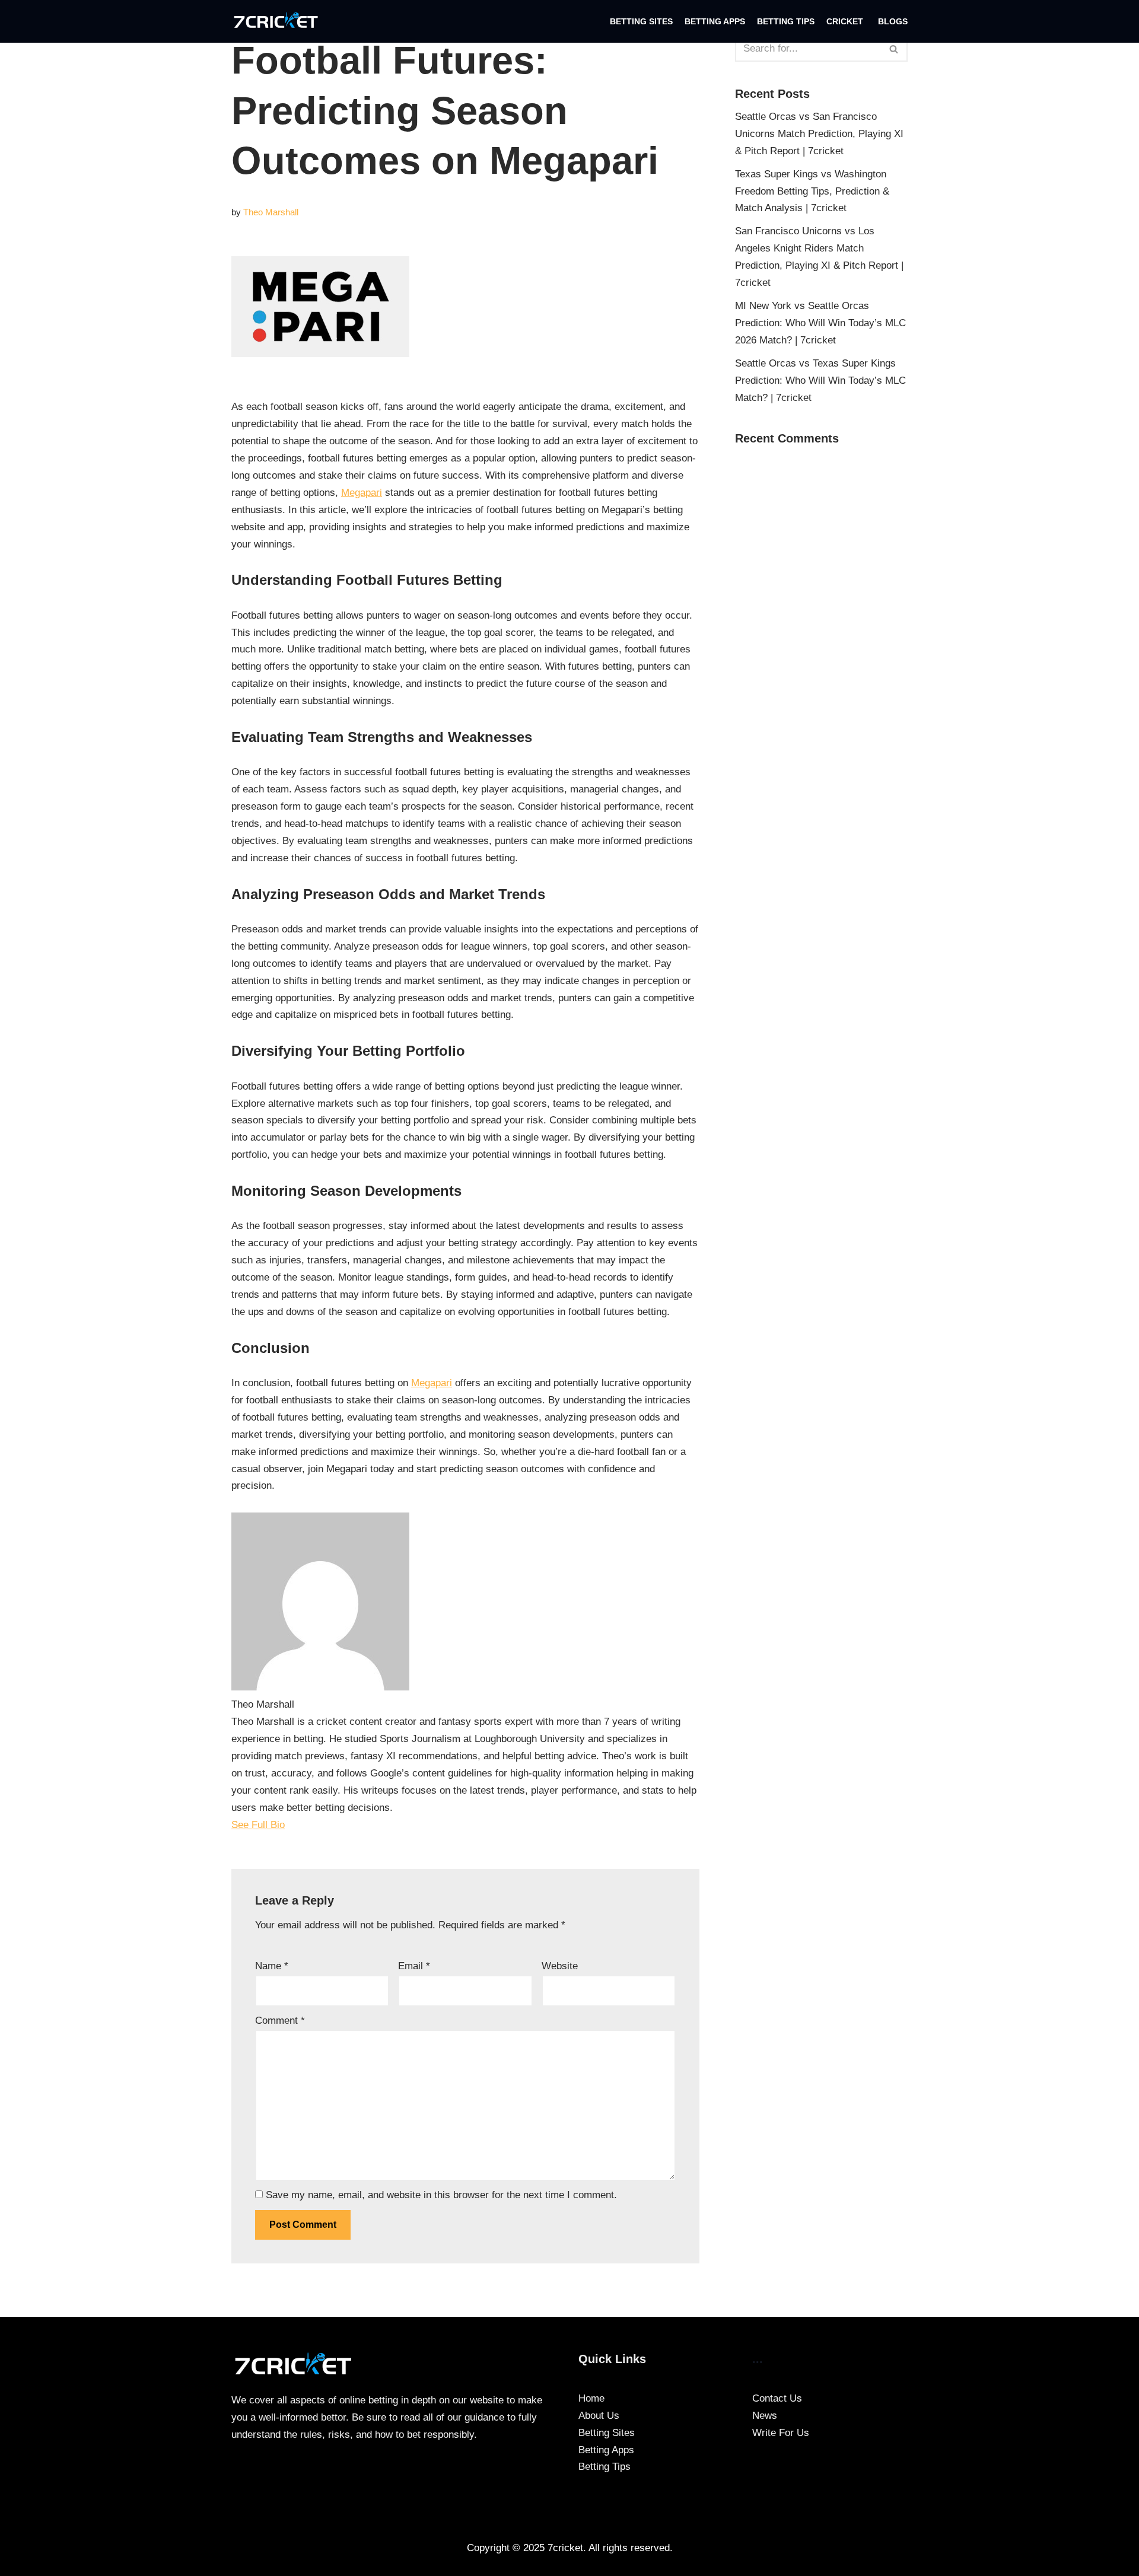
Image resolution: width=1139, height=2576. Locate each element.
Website (560, 1966)
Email (414, 1966)
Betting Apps (715, 22)
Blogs (893, 22)
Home (591, 2398)
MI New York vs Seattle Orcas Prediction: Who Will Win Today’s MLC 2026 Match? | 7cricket (820, 323)
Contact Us (777, 2398)
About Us (599, 2416)
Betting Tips (786, 22)
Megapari (362, 493)
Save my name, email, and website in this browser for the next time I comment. (441, 2195)
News (765, 2416)
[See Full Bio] (292, 1825)
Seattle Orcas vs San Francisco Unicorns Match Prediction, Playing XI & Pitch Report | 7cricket (819, 134)
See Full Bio (258, 1825)
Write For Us (781, 2433)
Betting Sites (641, 22)
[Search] (894, 49)
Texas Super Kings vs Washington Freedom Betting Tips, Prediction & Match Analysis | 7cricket (812, 191)
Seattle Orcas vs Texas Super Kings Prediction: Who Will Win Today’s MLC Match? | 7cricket (820, 380)
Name (272, 1966)
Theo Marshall (271, 212)
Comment (280, 2021)
